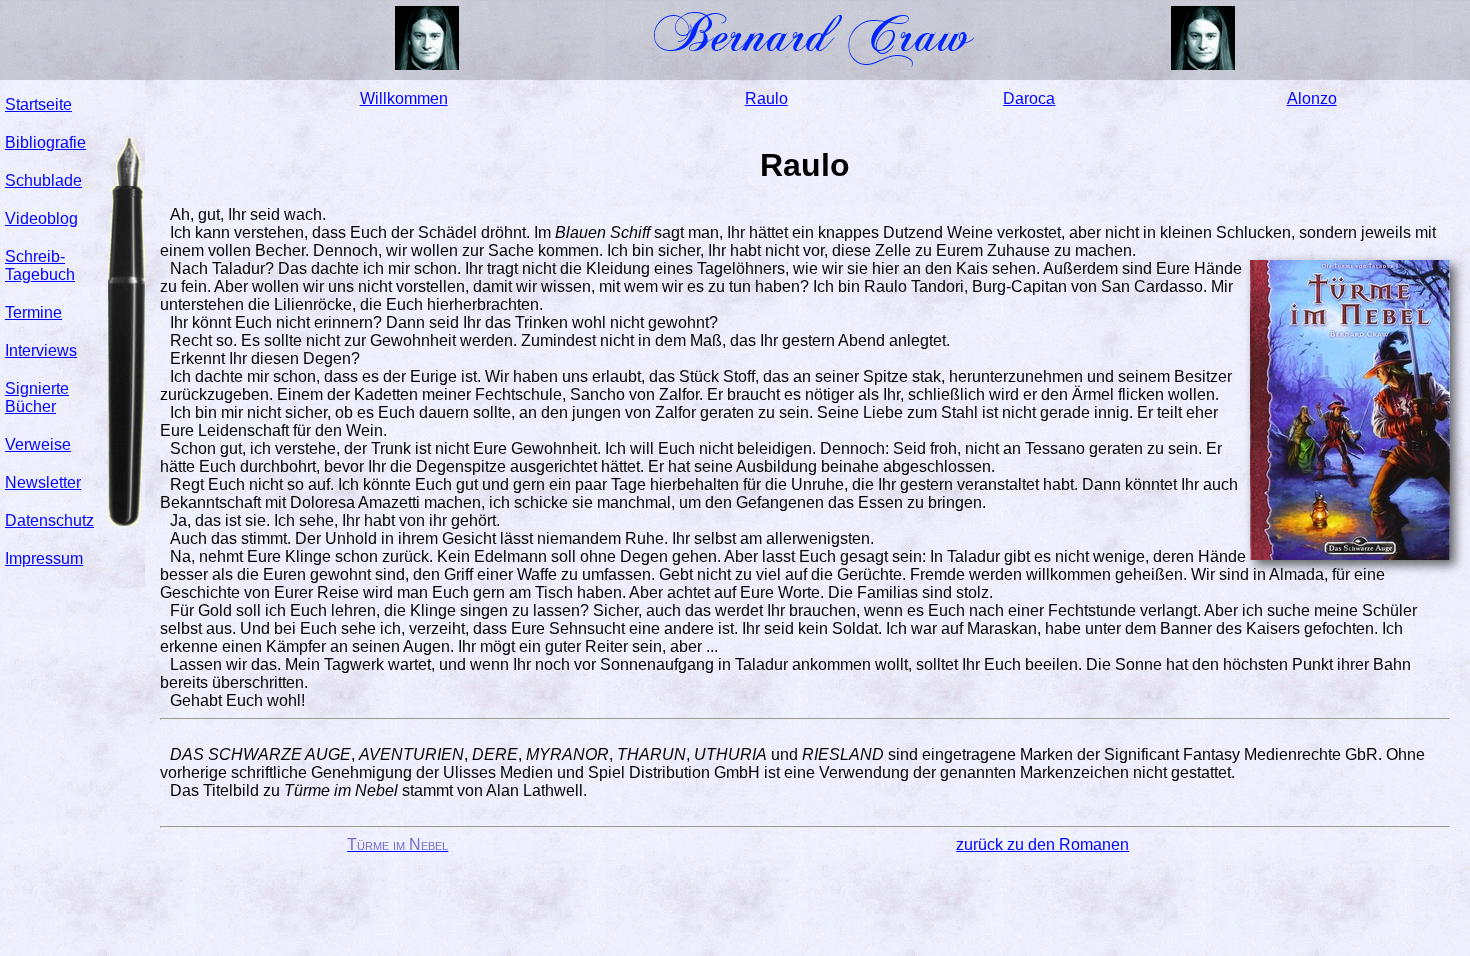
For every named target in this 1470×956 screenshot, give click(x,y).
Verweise (38, 444)
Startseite (38, 104)
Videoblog (41, 218)
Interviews (41, 350)
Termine (33, 312)
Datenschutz (49, 520)
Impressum (44, 558)
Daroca (1029, 98)
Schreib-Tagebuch (40, 265)
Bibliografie (45, 142)
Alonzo (1312, 98)
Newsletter (43, 482)
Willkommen (404, 98)
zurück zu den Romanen (1042, 844)
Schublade (43, 180)
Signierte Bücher (37, 397)
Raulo (766, 98)
